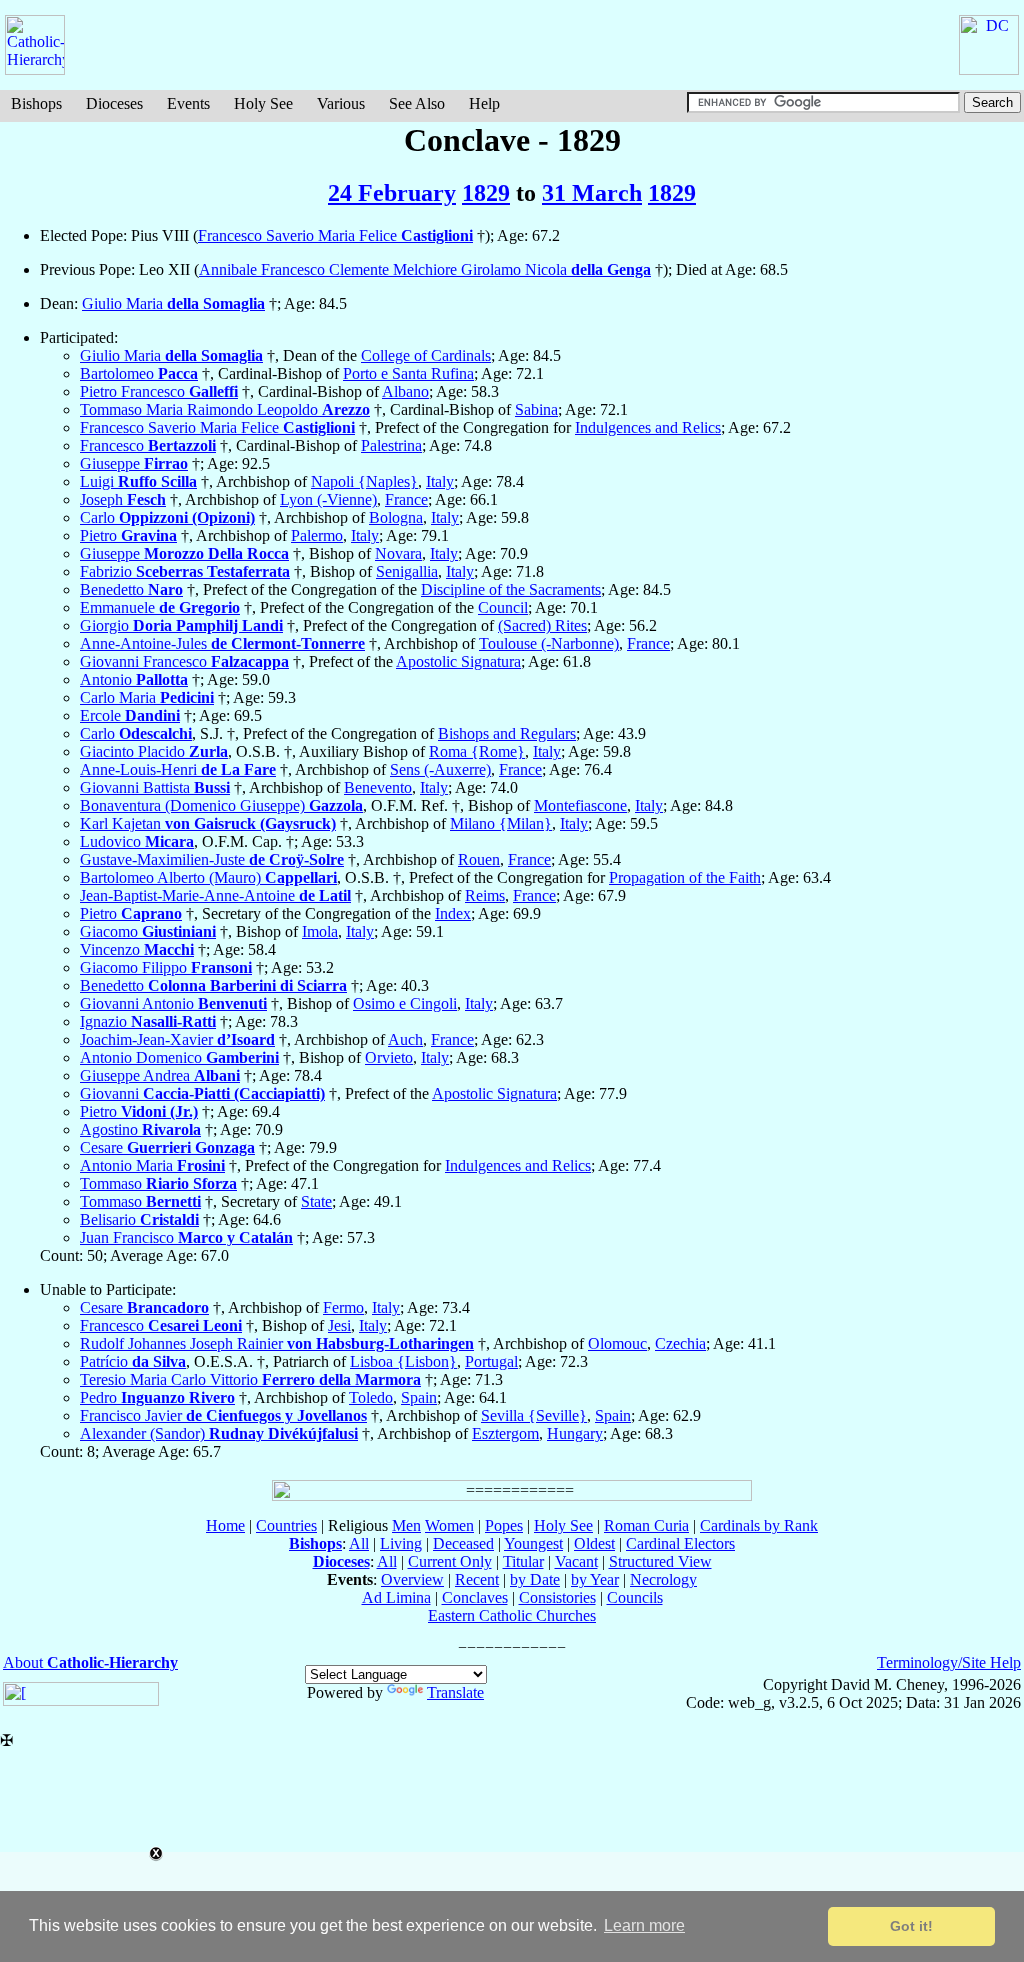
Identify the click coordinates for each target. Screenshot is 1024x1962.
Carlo (167, 517)
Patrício (133, 1361)
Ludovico (137, 841)
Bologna (396, 517)
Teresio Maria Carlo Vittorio (250, 1379)
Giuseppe (134, 463)
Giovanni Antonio (173, 1003)
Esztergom (505, 1433)
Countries (286, 1525)
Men (406, 1525)
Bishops (36, 103)
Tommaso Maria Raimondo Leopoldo (225, 409)
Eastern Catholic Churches (512, 1615)
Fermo (343, 1307)
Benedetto (131, 589)
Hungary (575, 1433)
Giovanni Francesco (184, 661)
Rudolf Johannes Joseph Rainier (277, 1343)
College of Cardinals (426, 355)
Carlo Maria (147, 697)
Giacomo (148, 931)
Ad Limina (396, 1597)
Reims (485, 895)
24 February (392, 193)
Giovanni (202, 1093)
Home (225, 1525)
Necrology (663, 1579)
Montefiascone (580, 805)
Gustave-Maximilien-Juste (212, 859)
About (90, 1662)
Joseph (123, 499)
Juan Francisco (186, 1237)
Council (503, 607)
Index (453, 913)
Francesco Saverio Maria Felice (335, 235)
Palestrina (391, 445)
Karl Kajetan (208, 823)
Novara (398, 553)
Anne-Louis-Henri (178, 769)
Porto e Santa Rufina (408, 373)
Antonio (134, 679)
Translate (455, 1692)
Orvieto (389, 1057)
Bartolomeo (139, 373)
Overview (412, 1579)
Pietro (128, 535)
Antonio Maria (152, 1165)
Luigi (138, 481)
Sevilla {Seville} (534, 1415)
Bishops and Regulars (507, 733)
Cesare (167, 1147)
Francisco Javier (223, 1415)
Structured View (660, 1561)
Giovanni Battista (155, 787)
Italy (440, 481)
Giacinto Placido (154, 751)
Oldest (594, 1543)
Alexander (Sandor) (219, 1433)
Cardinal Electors (680, 1543)
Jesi (339, 1325)
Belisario (139, 1219)
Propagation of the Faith (685, 877)
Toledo (371, 1397)
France (406, 499)
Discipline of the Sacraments (511, 589)
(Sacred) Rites (542, 625)
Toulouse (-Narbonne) (549, 643)
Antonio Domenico (179, 1057)
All (359, 1543)
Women (449, 1525)
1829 (486, 193)
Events (188, 103)
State (316, 1201)
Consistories (557, 1597)
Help (484, 103)
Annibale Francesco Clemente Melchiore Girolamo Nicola (425, 269)
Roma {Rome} (477, 751)
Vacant (576, 1561)
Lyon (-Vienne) (328, 499)
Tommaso (158, 1183)
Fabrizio (185, 571)
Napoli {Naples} (364, 481)
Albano (405, 391)
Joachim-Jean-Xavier (177, 1039)
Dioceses (114, 103)
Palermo (317, 535)
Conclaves (475, 1597)
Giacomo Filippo (166, 967)
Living (401, 1543)
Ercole (130, 715)
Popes (504, 1525)
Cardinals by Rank (759, 1525)
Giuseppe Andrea (160, 1075)
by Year (595, 1579)
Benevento (378, 787)
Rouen (479, 859)
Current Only (450, 1561)
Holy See (263, 103)
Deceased (463, 1543)
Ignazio (148, 1021)
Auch (405, 1039)
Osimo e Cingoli (405, 1003)
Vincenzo (137, 949)
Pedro (157, 1397)
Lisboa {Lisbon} (403, 1361)
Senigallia (407, 571)
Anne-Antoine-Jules (222, 643)
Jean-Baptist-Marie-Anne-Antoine (215, 895)
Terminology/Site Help (949, 1662)
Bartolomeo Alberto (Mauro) (208, 877)
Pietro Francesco (159, 391)
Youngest (533, 1543)
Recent (477, 1579)
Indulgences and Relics (648, 427)
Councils (635, 1597)
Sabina (536, 409)
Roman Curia (646, 1525)
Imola (320, 931)
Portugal (491, 1361)
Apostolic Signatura (458, 661)
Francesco (148, 445)
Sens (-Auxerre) (440, 769)
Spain (419, 1397)
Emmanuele (160, 607)
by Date (535, 1579)
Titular (523, 1561)
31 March (592, 193)
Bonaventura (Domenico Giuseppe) (221, 805)
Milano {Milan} (501, 823)
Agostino (140, 1129)
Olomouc (617, 1343)
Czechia (680, 1343)
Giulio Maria (173, 303)
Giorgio (181, 625)
